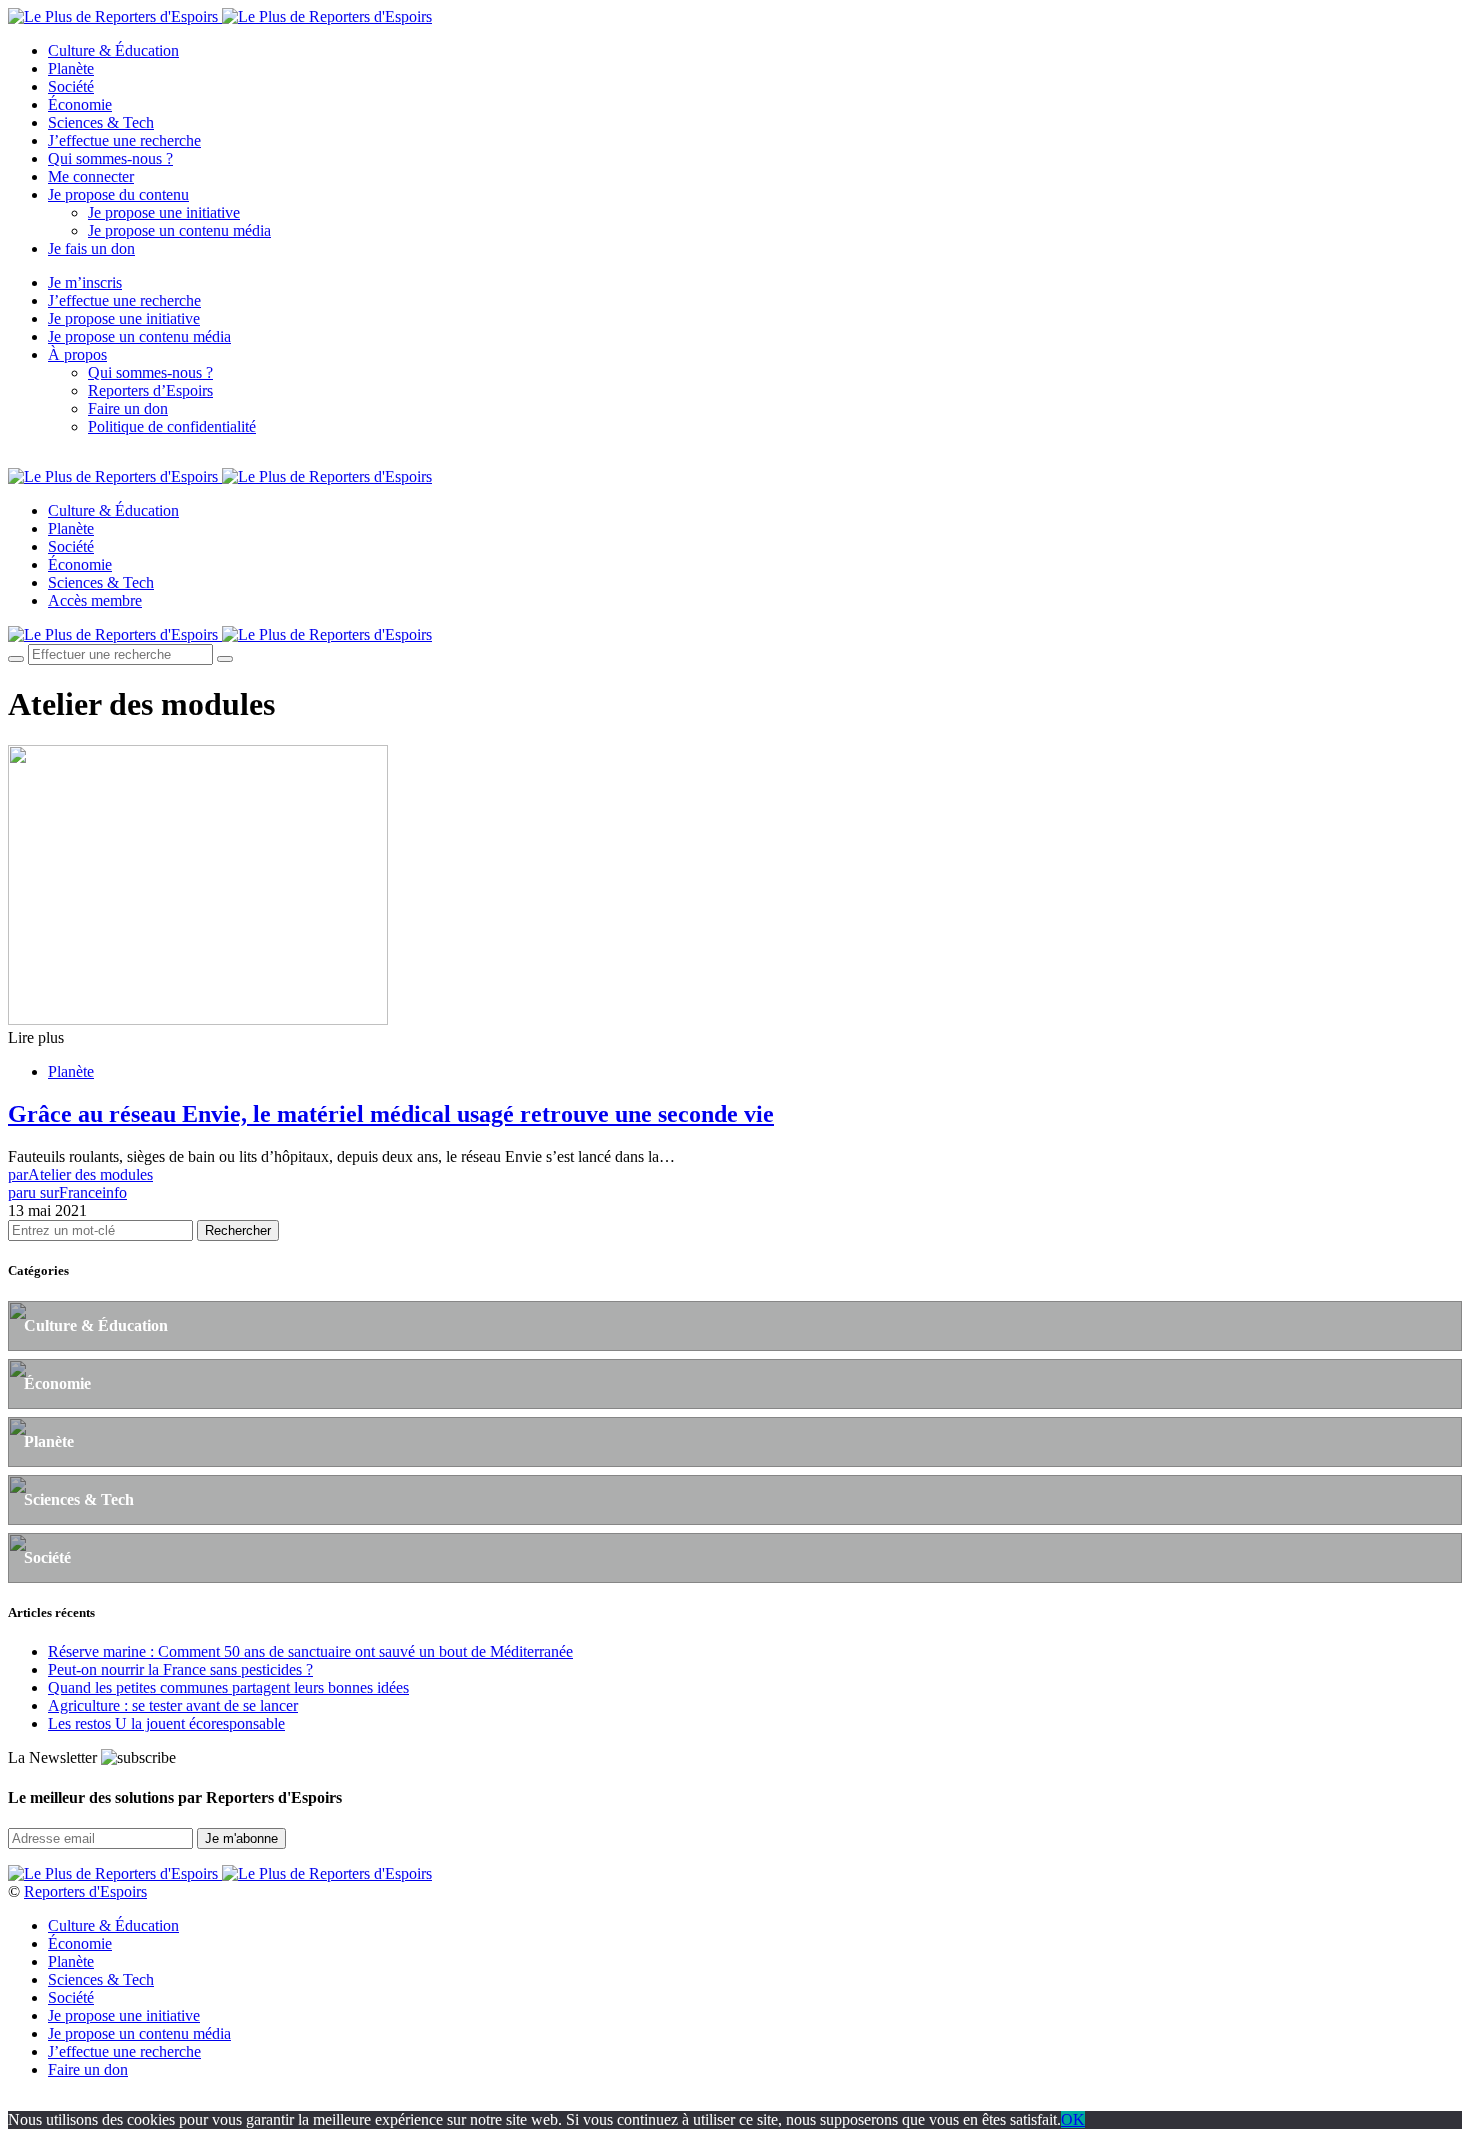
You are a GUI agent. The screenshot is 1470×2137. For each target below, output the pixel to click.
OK (1073, 2119)
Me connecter (91, 176)
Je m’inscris (85, 282)
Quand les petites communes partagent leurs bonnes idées (228, 1687)
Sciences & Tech (101, 122)
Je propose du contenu (118, 194)
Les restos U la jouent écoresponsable (166, 1723)
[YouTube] (60, 460)
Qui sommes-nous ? (110, 158)
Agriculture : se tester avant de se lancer (173, 1705)
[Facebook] (14, 460)
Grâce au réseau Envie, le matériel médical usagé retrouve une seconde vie (391, 1114)
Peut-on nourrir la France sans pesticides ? (180, 1669)
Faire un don (128, 408)
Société (71, 86)
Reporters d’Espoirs (150, 390)
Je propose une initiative (164, 212)
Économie (80, 104)
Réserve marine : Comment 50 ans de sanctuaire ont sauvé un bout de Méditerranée (310, 1651)
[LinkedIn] (84, 460)
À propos (77, 354)
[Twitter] (37, 460)
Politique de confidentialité (172, 426)
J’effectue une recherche (124, 140)
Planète (71, 68)
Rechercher (238, 1230)
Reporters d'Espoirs (85, 1891)
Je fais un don (91, 248)
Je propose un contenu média (179, 230)
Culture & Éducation (113, 50)
